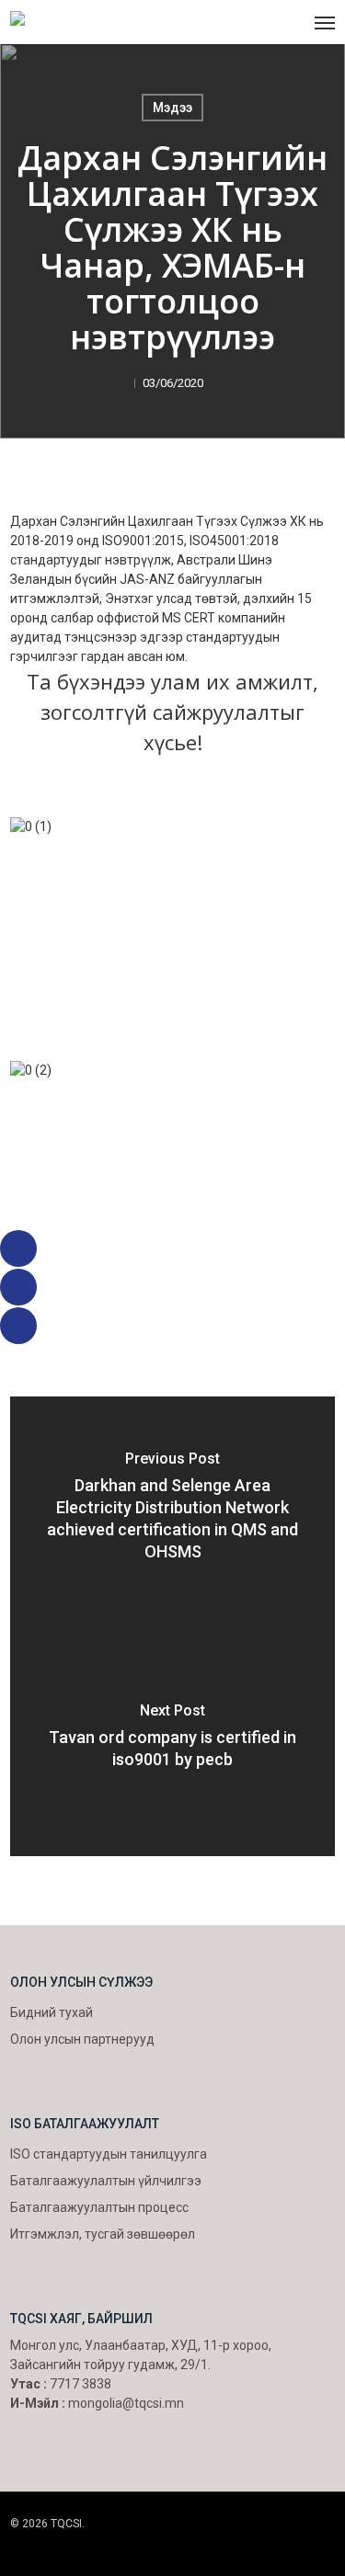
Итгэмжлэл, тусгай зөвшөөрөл (103, 2234)
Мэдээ (172, 108)
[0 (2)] (172, 1169)
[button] (325, 22)
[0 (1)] (172, 925)
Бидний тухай (52, 2012)
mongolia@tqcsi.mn (126, 2403)
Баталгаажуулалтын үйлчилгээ (106, 2181)
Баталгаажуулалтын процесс (99, 2207)
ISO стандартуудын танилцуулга (109, 2154)
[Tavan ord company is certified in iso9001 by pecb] (172, 1741)
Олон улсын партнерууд (82, 2039)
